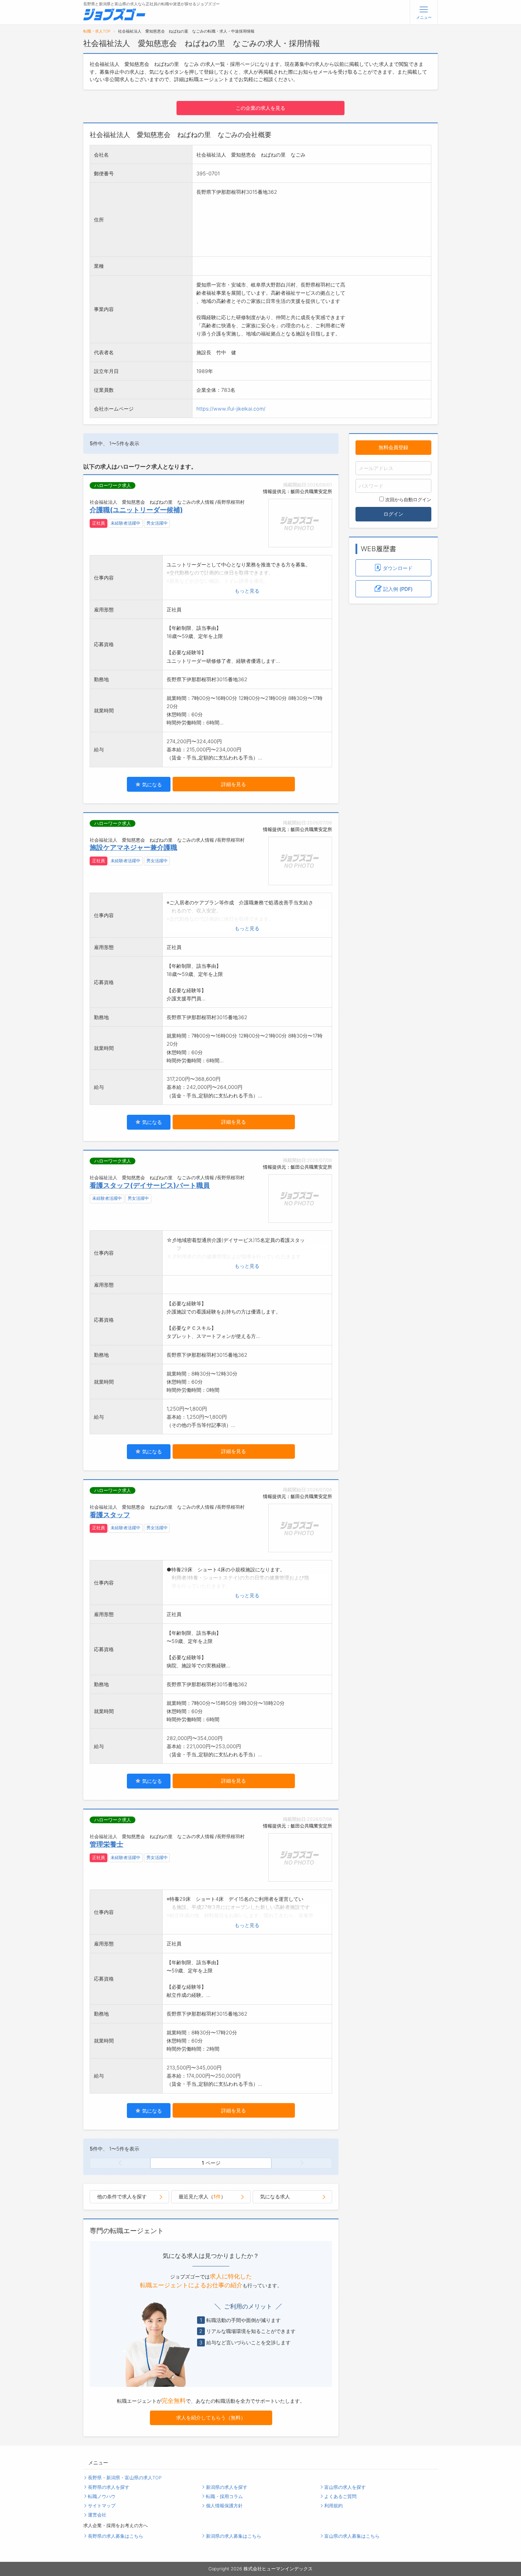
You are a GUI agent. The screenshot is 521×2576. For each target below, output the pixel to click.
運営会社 (97, 2515)
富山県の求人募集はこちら (352, 2536)
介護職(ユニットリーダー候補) (136, 510)
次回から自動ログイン (408, 500)
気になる (151, 784)
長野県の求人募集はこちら (116, 2536)
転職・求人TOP (97, 31)
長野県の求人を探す (109, 2487)
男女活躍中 (157, 523)
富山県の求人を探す (345, 2487)
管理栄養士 (107, 1844)
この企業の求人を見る (260, 108)
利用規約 (334, 2506)
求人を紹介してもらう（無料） (211, 2417)
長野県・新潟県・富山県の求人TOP (125, 2478)
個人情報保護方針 (224, 2506)
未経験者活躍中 (125, 523)
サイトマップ (102, 2506)
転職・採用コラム (224, 2496)
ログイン (393, 514)
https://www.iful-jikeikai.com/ (231, 409)
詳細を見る (234, 784)
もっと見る (247, 591)
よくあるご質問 (340, 2496)
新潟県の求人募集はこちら (234, 2536)
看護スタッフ (110, 1515)
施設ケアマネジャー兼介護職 (133, 847)
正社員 (99, 523)
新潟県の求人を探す (227, 2487)
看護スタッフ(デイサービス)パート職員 (150, 1185)
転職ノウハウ (102, 2496)
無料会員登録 (393, 447)
